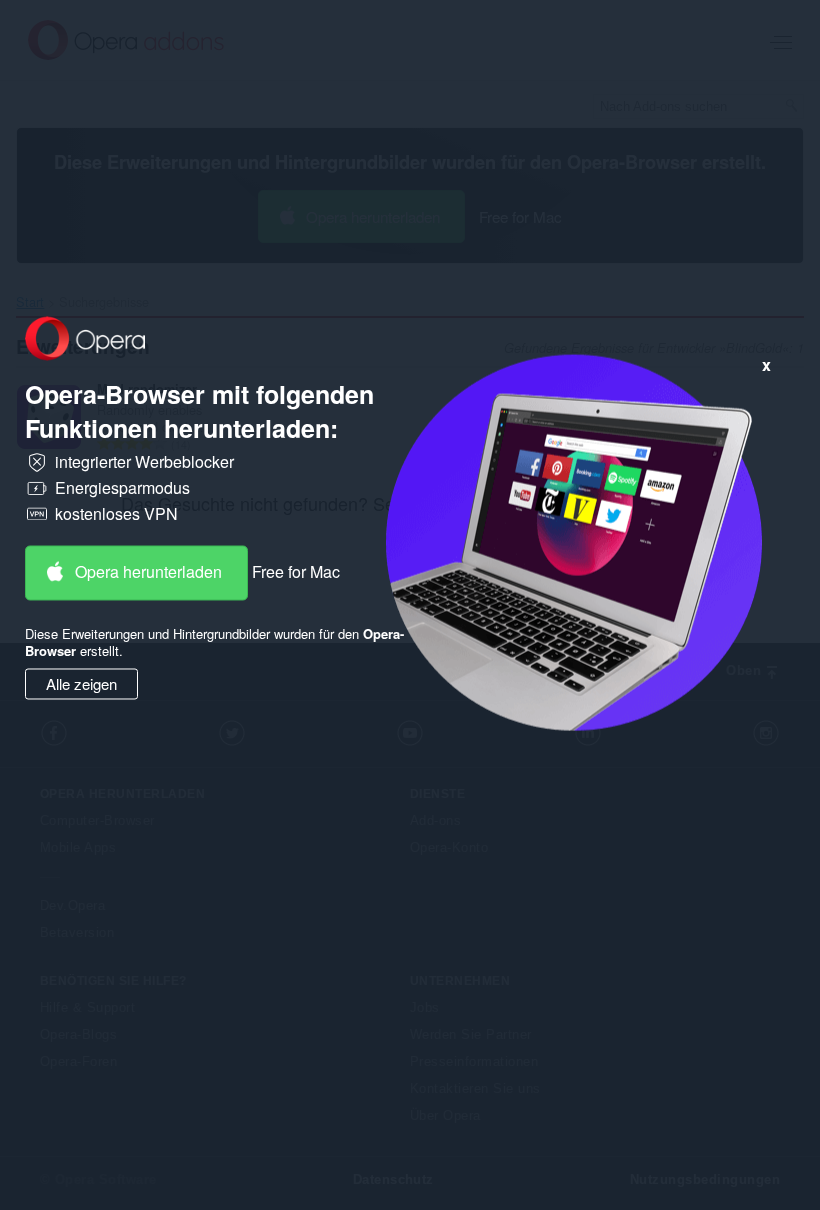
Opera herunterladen (148, 572)
